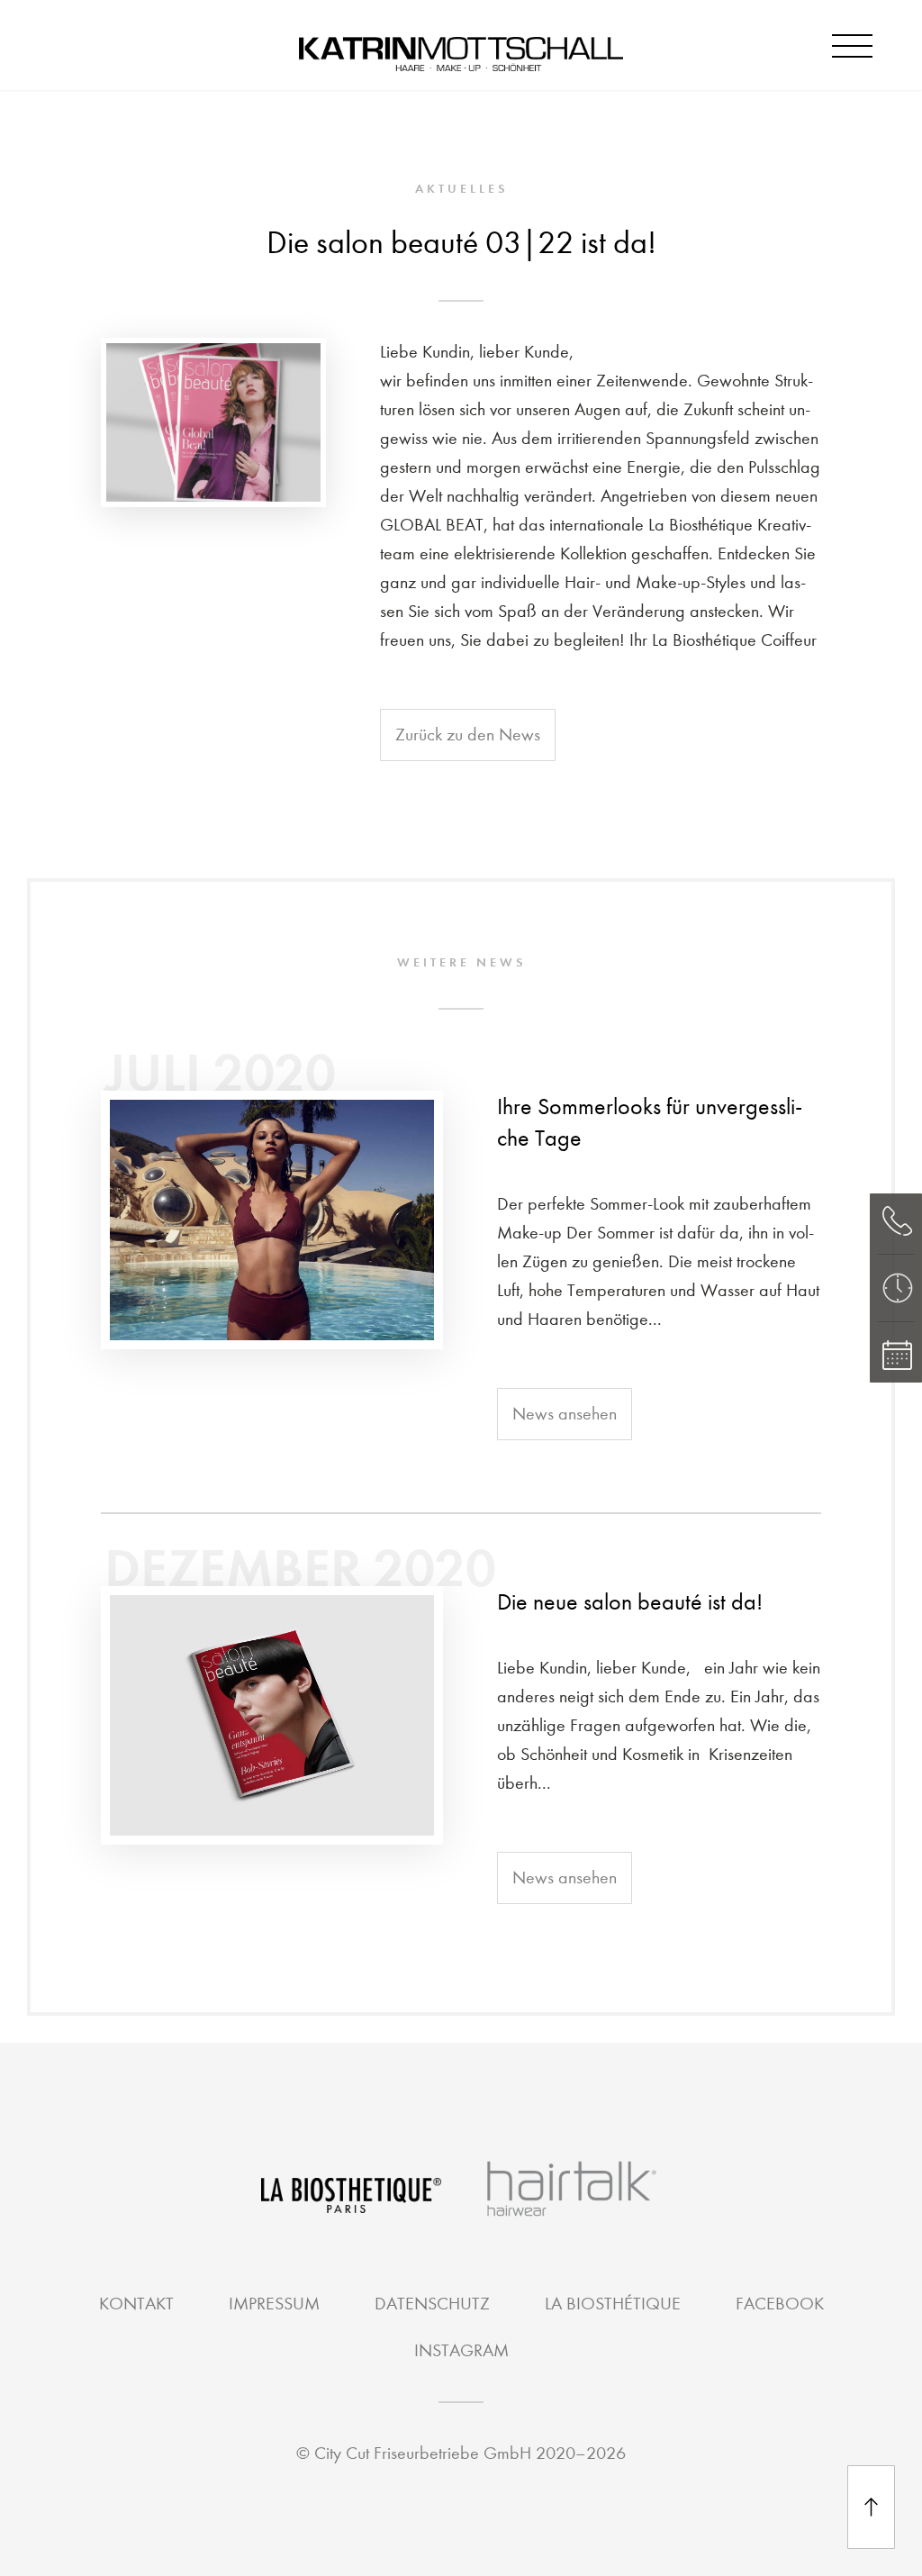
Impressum (274, 2304)
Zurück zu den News (468, 735)
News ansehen (565, 1414)
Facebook (780, 2304)
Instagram (461, 2350)
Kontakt (136, 2304)
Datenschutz (432, 2304)
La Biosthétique (613, 2304)
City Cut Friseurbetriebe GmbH (423, 2453)
